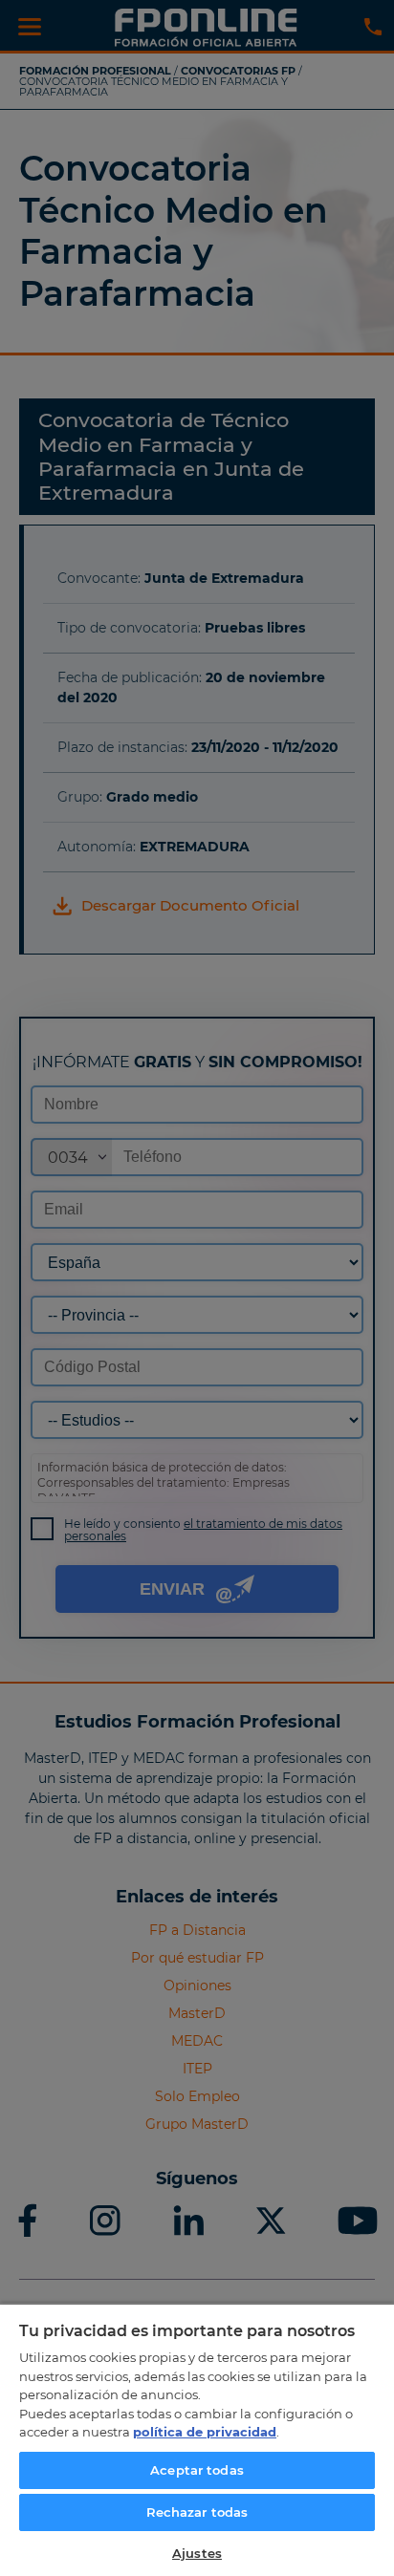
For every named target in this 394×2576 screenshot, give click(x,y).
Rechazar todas (197, 2512)
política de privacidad (205, 2432)
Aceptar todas (197, 2470)
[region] (197, 2439)
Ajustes (197, 2553)
